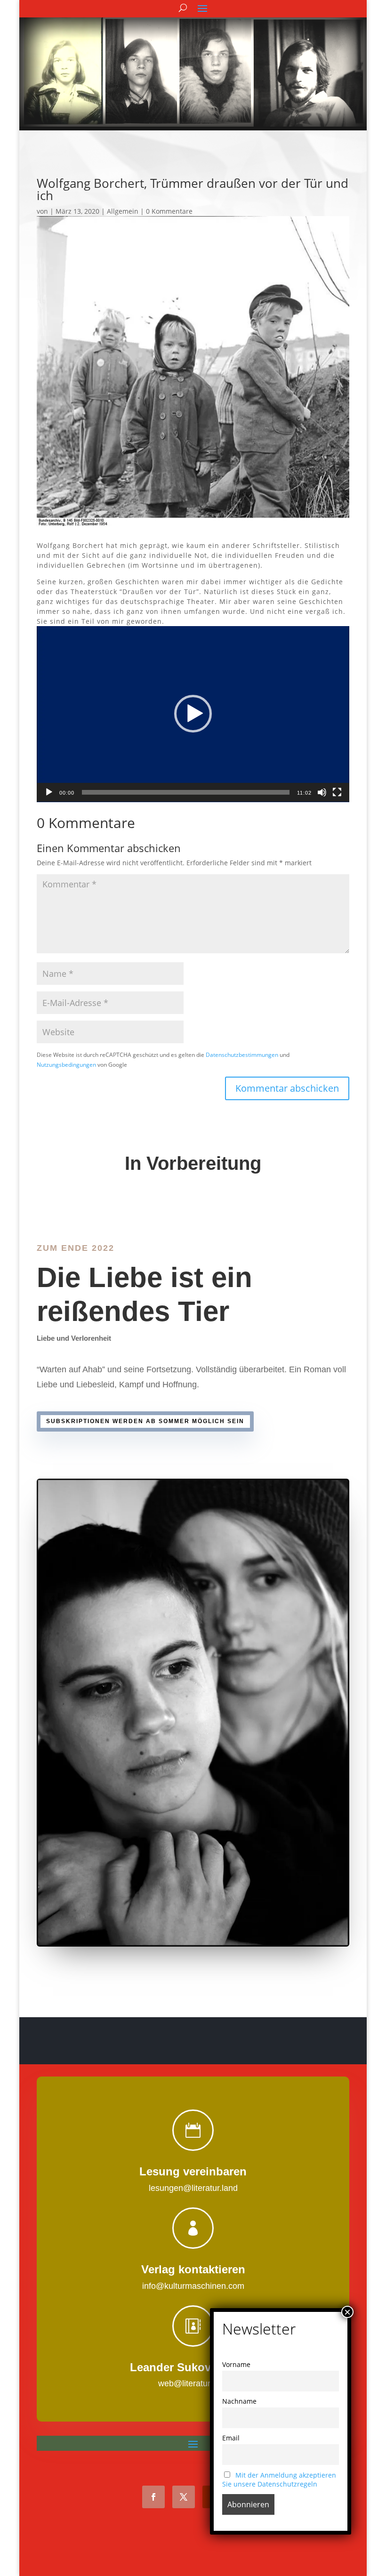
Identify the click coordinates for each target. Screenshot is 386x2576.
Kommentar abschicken (287, 1088)
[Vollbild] (337, 792)
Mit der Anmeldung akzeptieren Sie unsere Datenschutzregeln (279, 2479)
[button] (193, 714)
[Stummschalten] (322, 792)
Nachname (239, 2401)
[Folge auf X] (184, 2497)
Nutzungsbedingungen (66, 1064)
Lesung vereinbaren (193, 2171)
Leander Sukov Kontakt (193, 2367)
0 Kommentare (169, 211)
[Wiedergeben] (49, 792)
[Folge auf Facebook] (153, 2497)
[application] (193, 714)
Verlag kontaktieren (193, 2269)
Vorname (236, 2364)
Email (231, 2438)
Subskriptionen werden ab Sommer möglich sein (145, 1421)
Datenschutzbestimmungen (242, 1055)
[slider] (186, 792)
